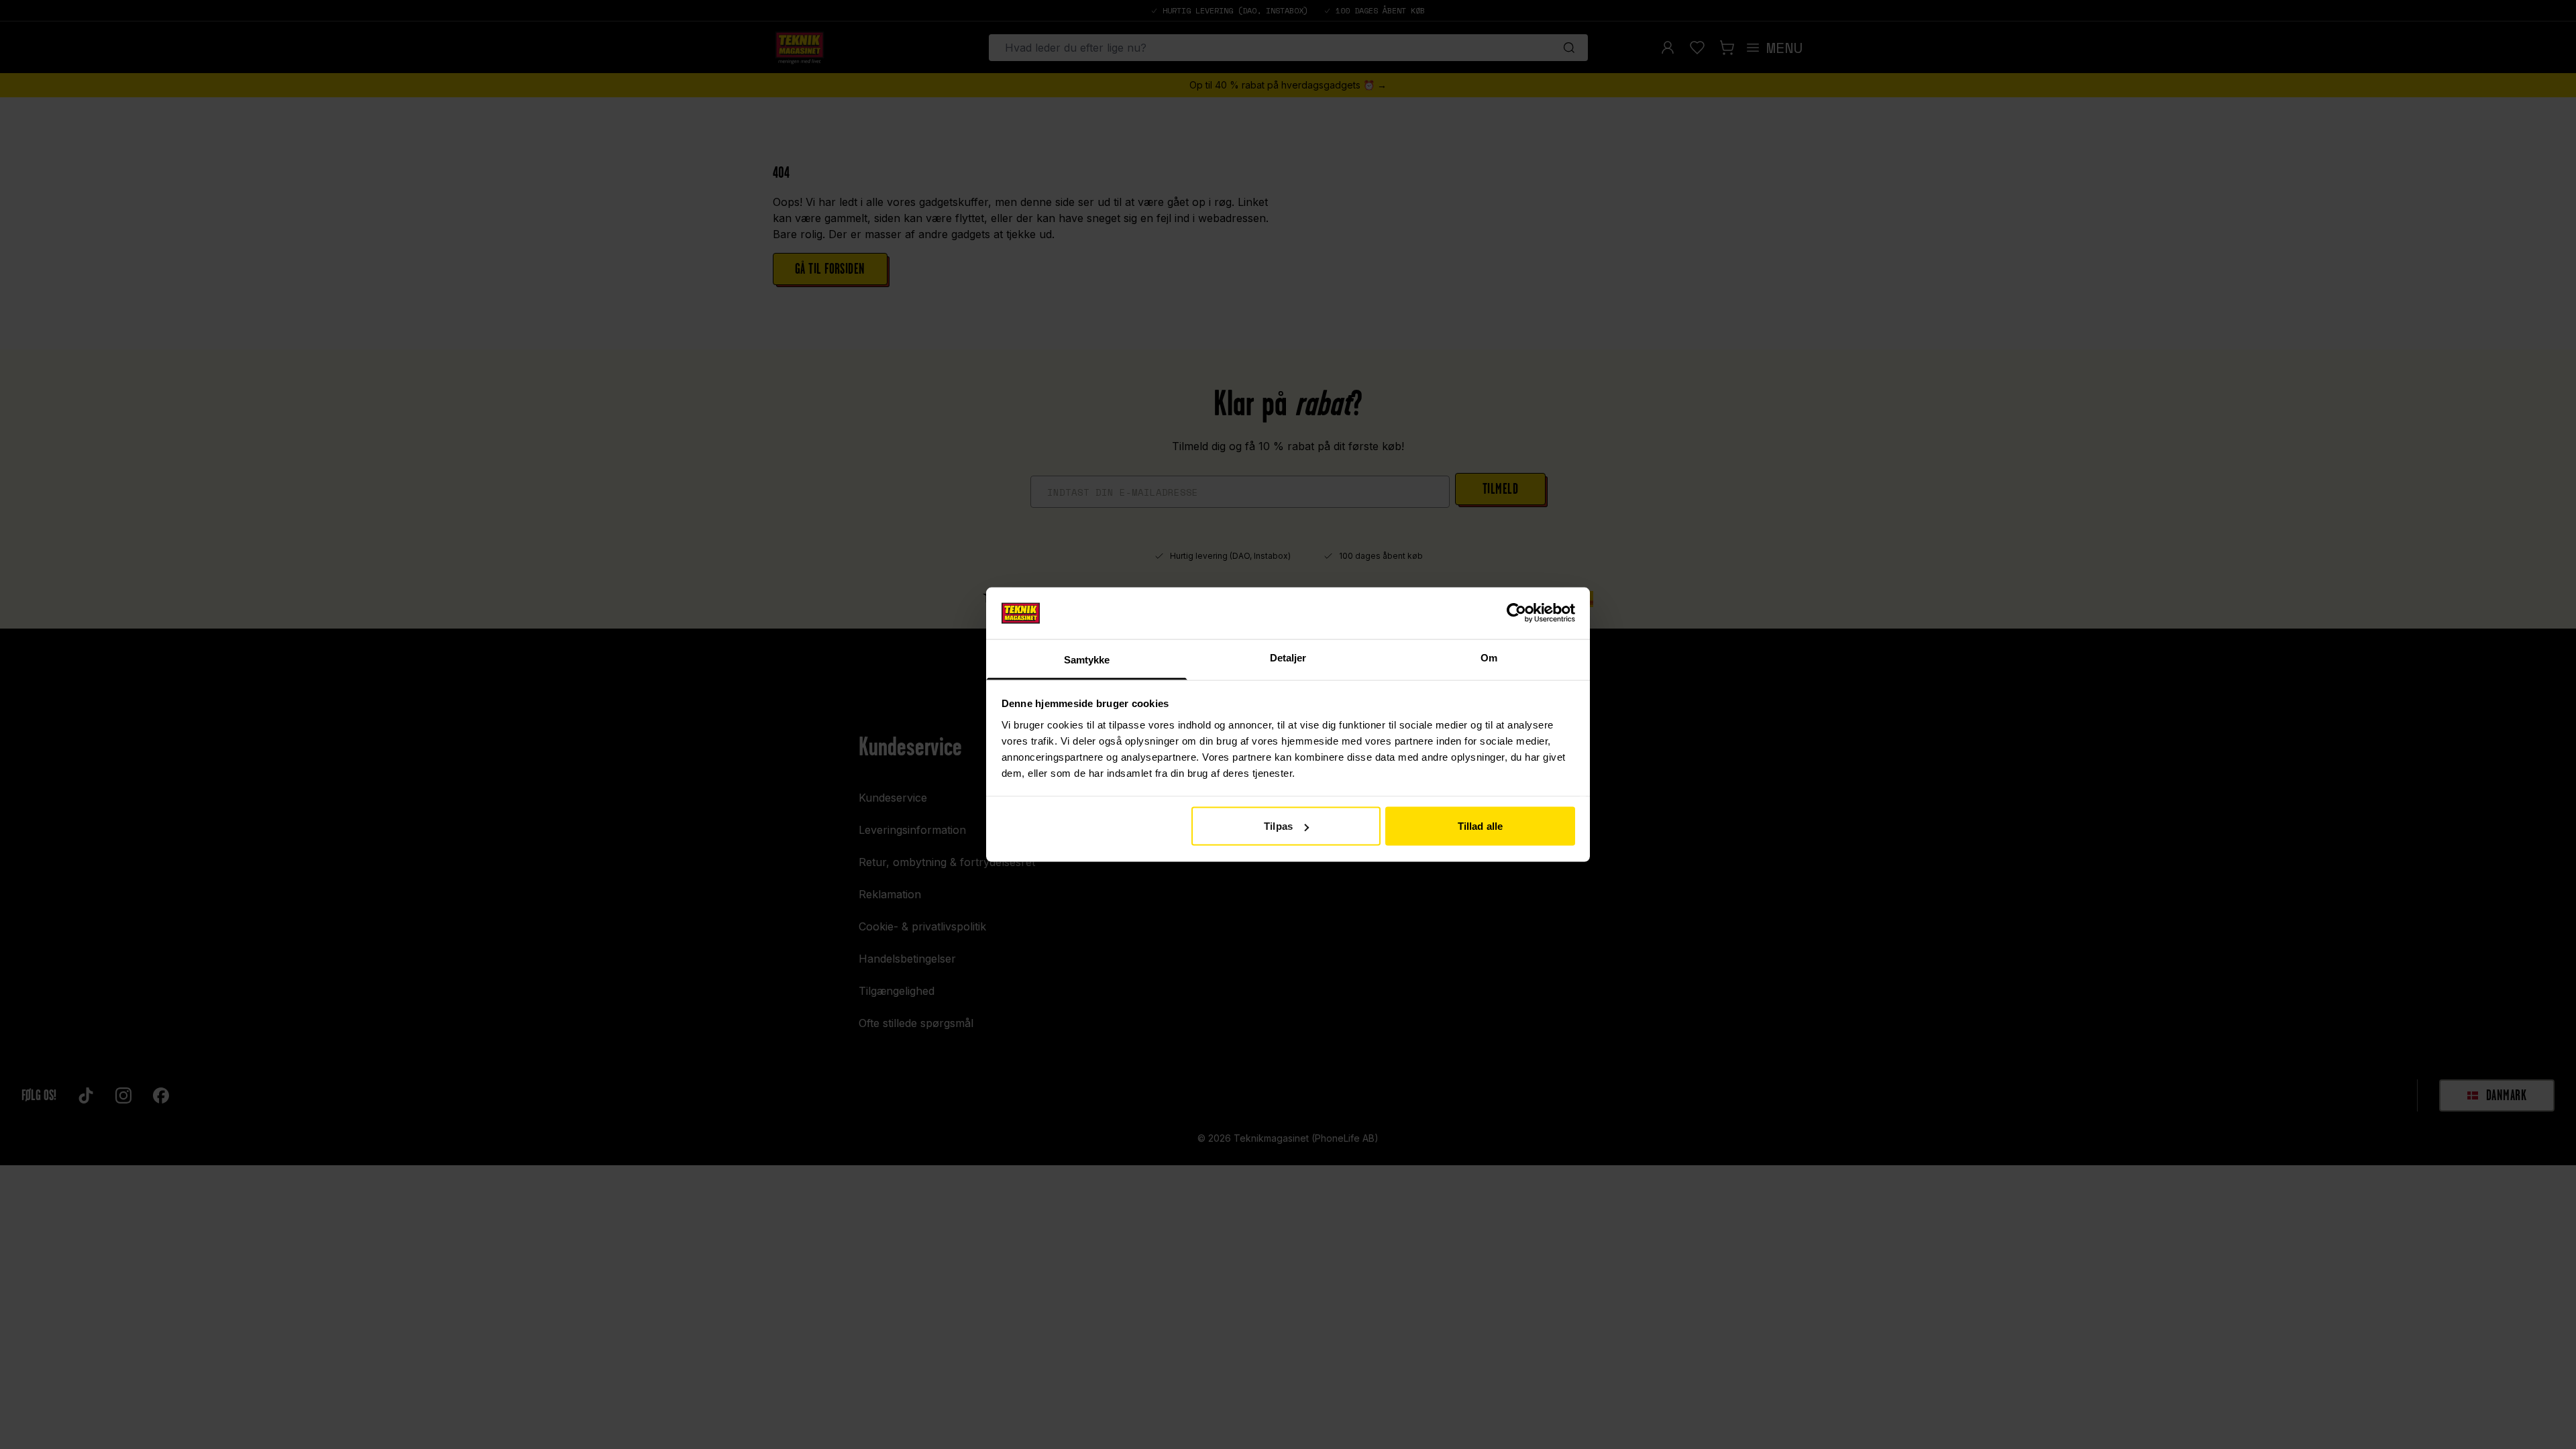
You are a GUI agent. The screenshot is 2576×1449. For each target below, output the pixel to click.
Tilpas (1278, 826)
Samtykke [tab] (1087, 659)
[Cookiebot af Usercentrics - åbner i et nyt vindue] (1516, 613)
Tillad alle (1480, 826)
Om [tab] (1489, 657)
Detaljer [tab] (1288, 657)
